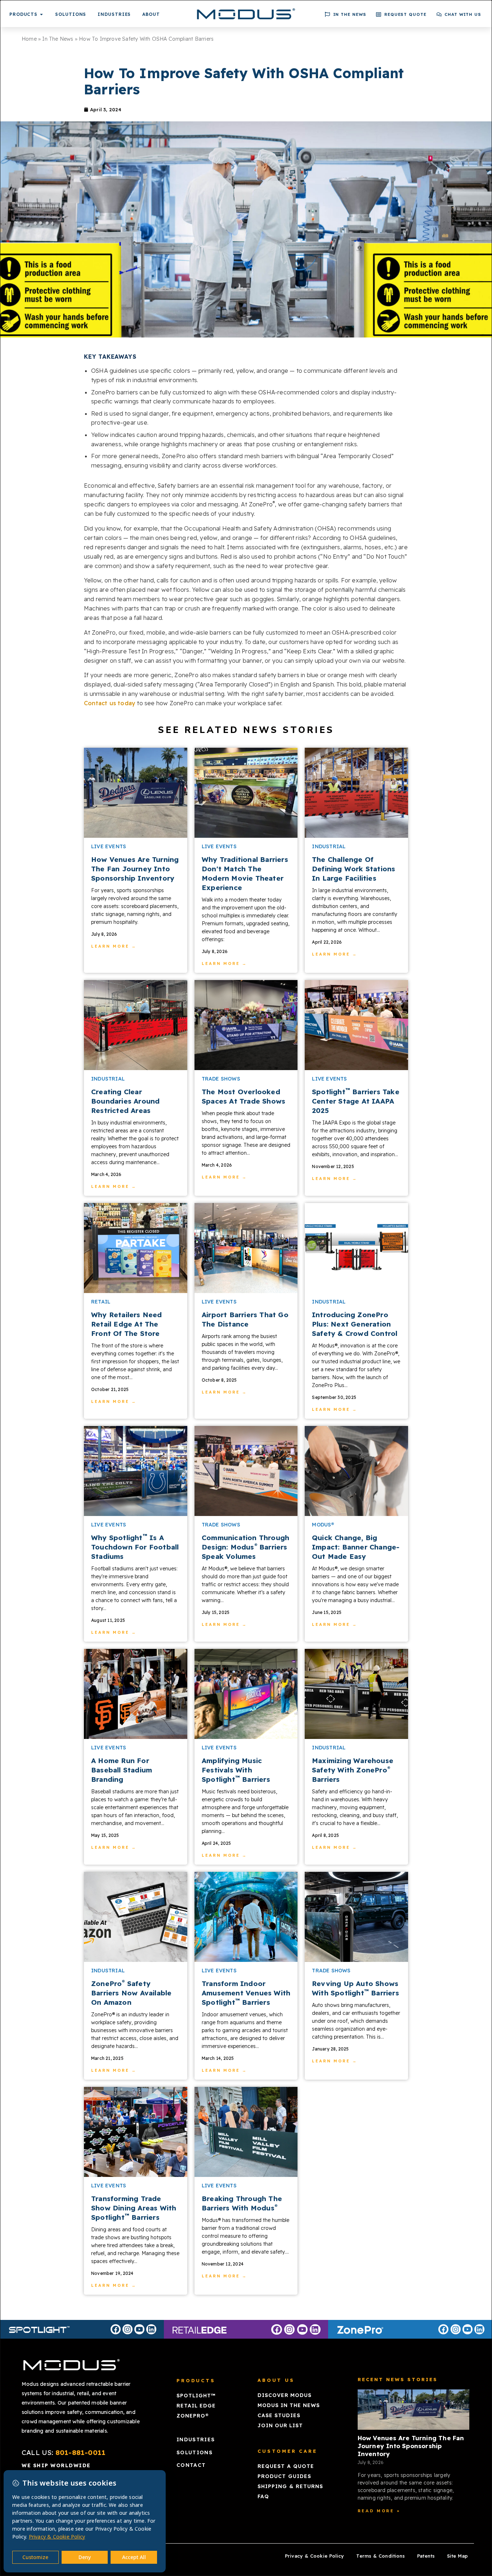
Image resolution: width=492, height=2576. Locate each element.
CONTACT (191, 2465)
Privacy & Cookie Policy (314, 2556)
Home (29, 39)
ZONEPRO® (193, 2416)
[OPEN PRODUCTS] (41, 14)
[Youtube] (139, 2329)
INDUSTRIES (196, 2439)
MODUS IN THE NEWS (289, 2405)
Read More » (379, 2511)
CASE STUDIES (279, 2415)
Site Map (457, 2556)
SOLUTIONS (194, 2452)
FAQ (263, 2496)
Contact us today (110, 703)
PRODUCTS (196, 2380)
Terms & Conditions (381, 2556)
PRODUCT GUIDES (284, 2476)
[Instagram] (128, 2329)
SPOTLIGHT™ (196, 2396)
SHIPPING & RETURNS (290, 2486)
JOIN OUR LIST (280, 2425)
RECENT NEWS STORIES (398, 2379)
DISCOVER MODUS (285, 2395)
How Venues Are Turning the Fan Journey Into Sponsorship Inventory (411, 2446)
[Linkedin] (151, 2329)
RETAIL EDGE (196, 2406)
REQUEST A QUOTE (286, 2466)
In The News (58, 39)
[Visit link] (136, 793)
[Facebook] (116, 2329)
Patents (426, 2556)
